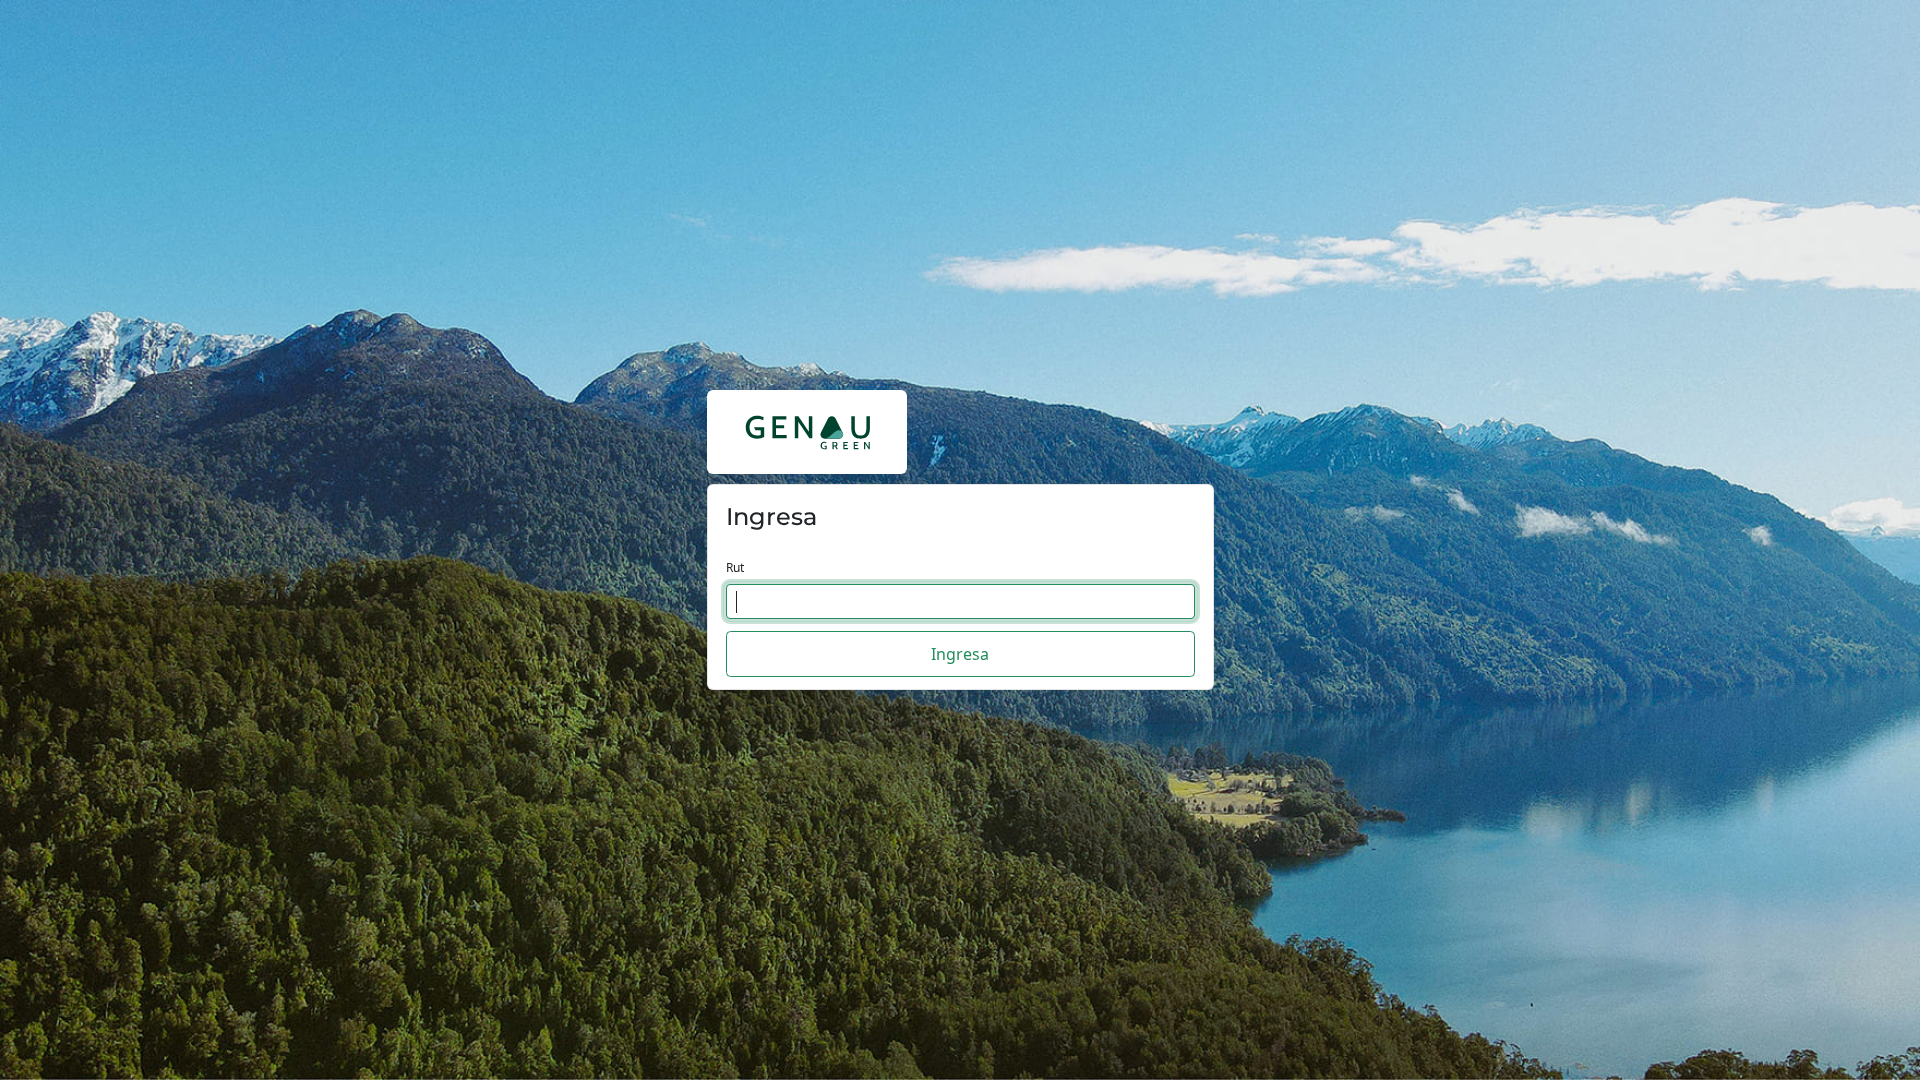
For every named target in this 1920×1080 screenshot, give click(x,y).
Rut (735, 567)
